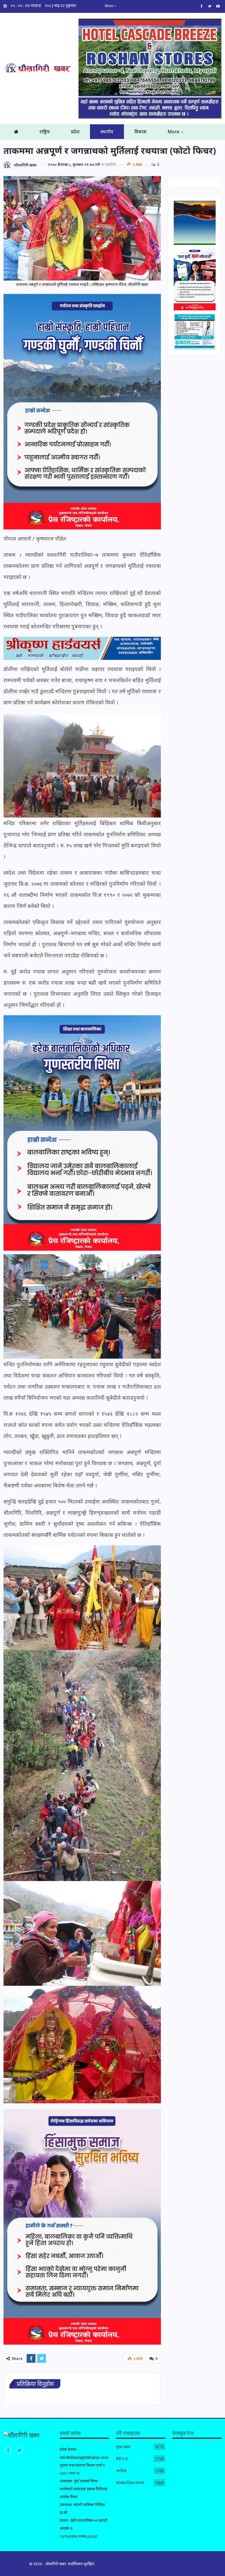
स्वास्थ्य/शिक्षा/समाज (130, 2483)
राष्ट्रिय (45, 132)
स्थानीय (107, 132)
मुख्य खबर (123, 2447)
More (109, 6)
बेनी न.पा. (122, 2459)
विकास (140, 132)
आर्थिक (121, 2471)
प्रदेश (75, 132)
